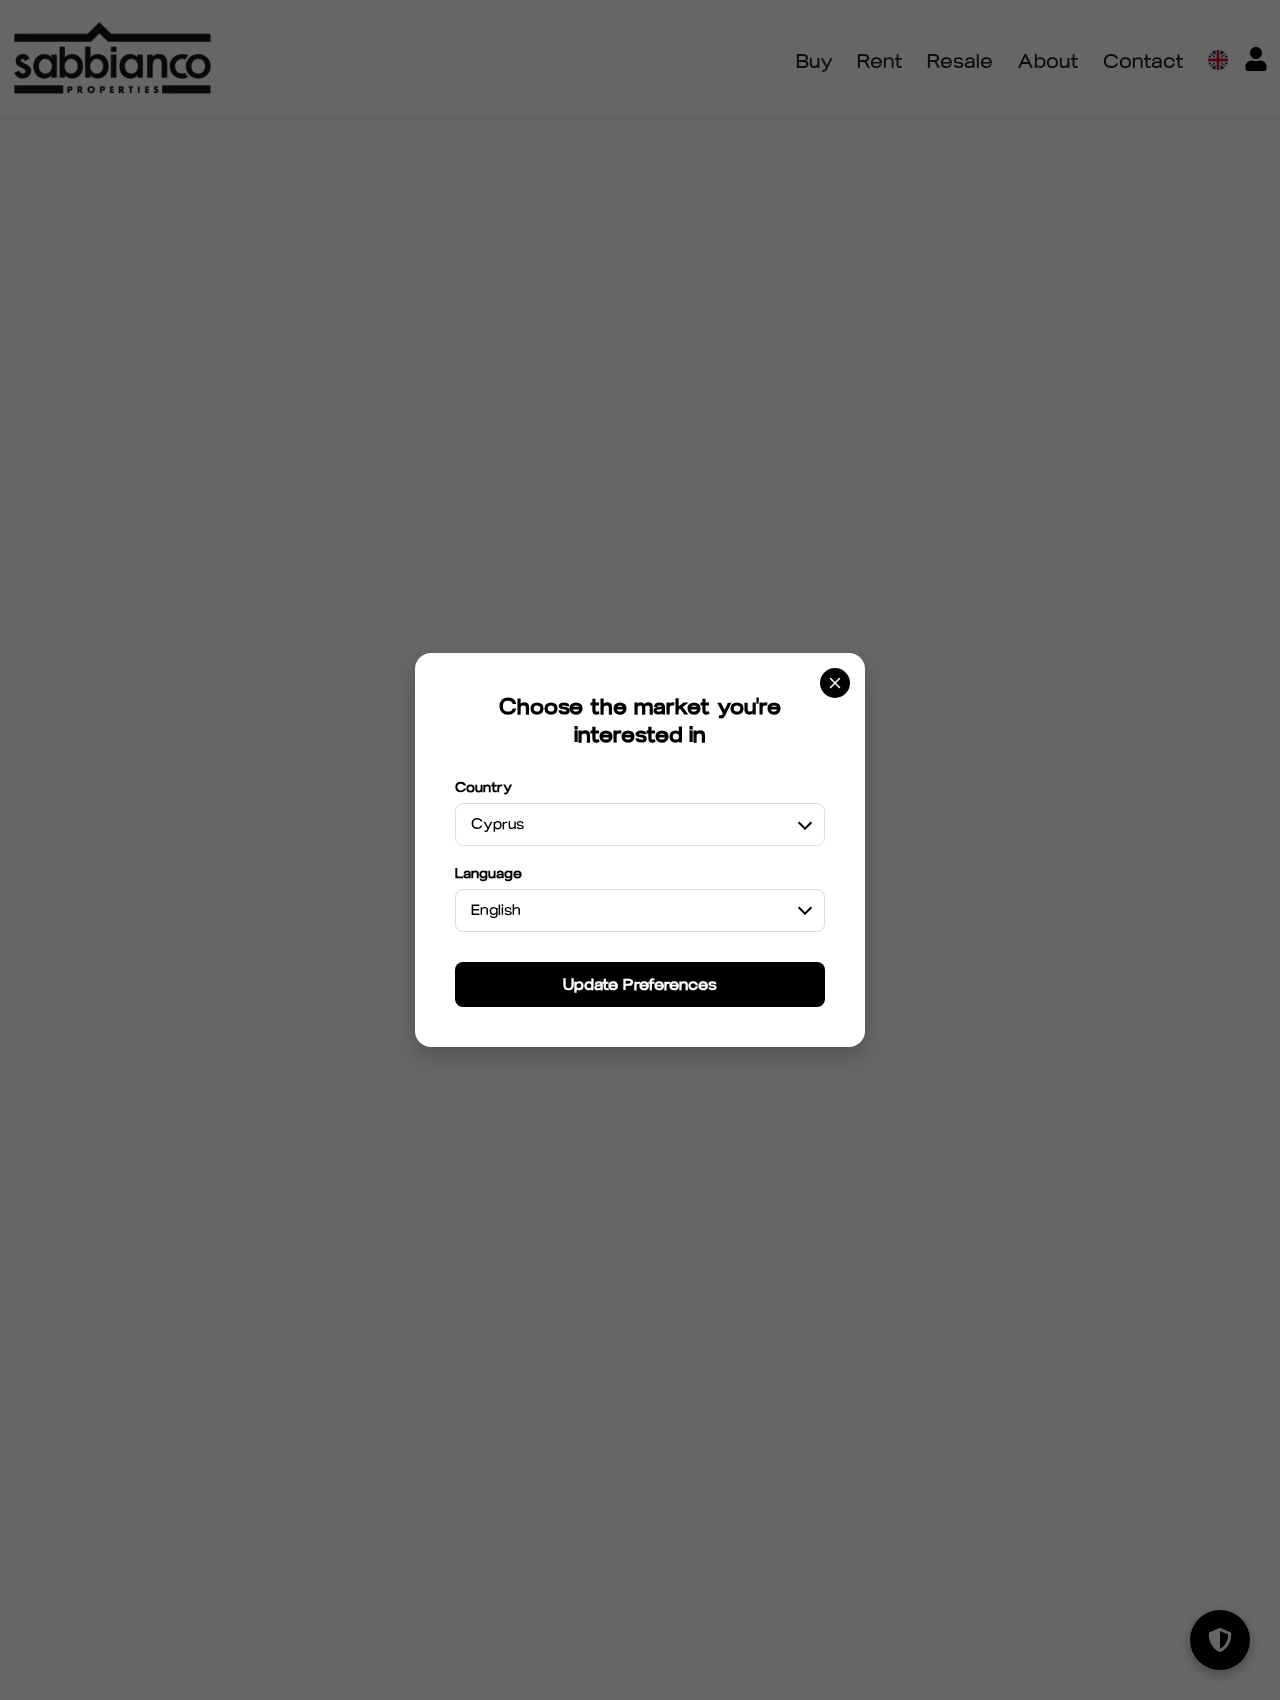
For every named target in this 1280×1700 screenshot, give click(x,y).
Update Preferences (640, 984)
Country (483, 787)
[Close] (835, 683)
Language (488, 873)
